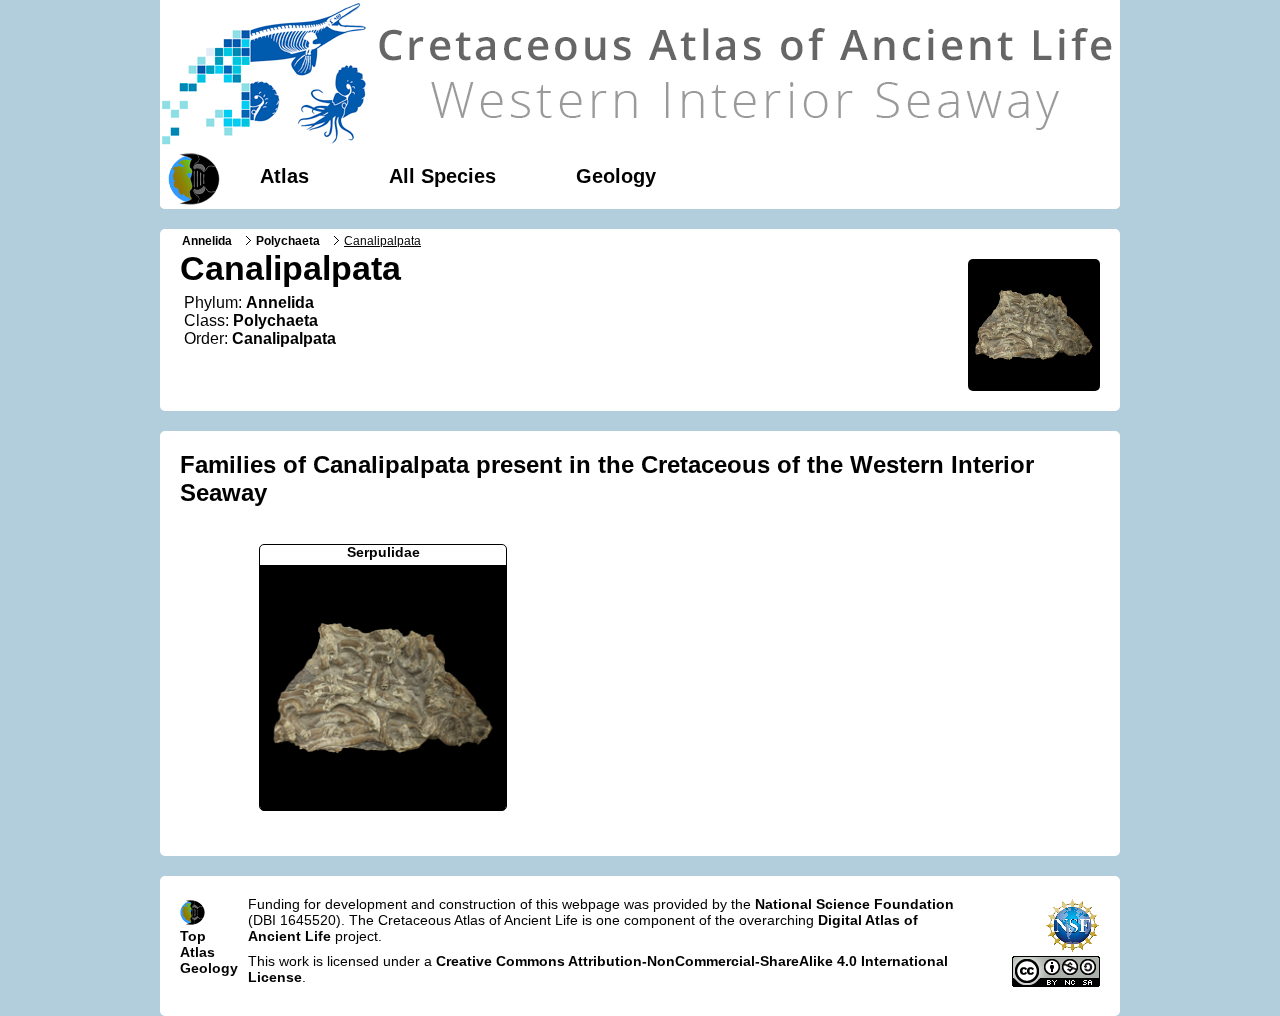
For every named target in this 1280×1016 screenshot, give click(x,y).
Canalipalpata (284, 338)
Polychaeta (288, 241)
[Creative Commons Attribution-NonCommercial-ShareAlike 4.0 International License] (1056, 982)
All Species (442, 176)
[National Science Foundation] (1072, 948)
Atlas (284, 176)
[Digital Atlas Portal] (190, 177)
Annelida (207, 241)
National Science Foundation (854, 904)
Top (193, 936)
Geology (616, 176)
